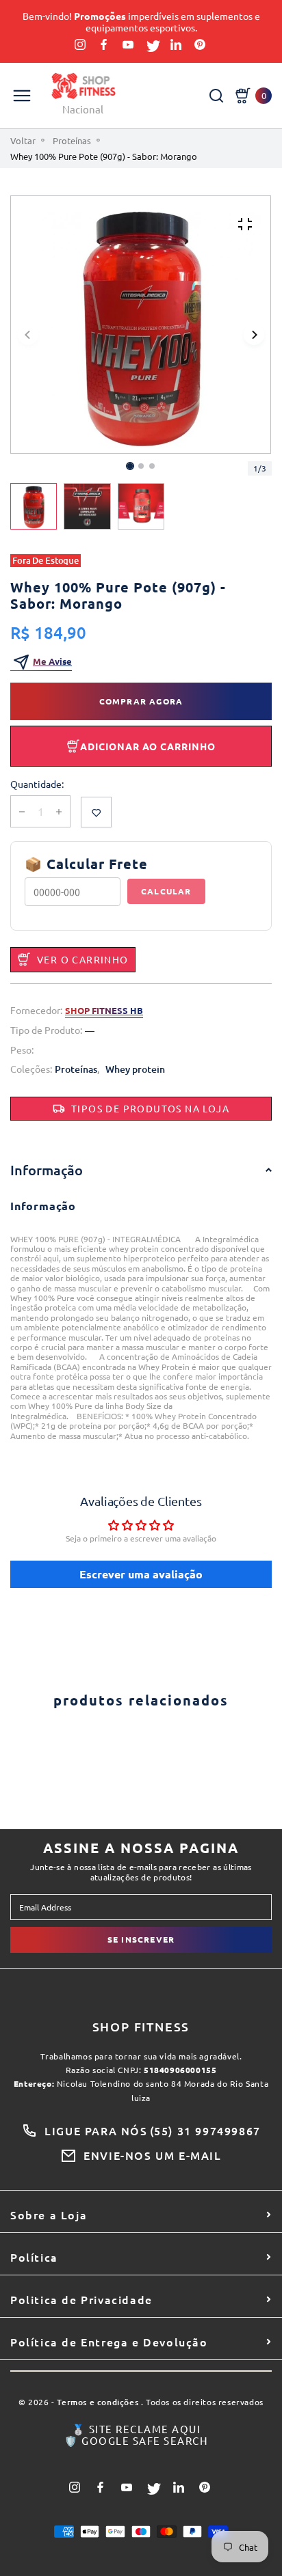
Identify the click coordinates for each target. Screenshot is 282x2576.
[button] (141, 466)
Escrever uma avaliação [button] (141, 1574)
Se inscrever (141, 1939)
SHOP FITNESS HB (104, 1011)
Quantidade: (37, 784)
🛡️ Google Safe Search (136, 2441)
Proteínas (72, 141)
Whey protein (135, 1070)
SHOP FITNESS (141, 2027)
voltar (23, 141)
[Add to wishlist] (96, 812)
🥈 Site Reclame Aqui (137, 2429)
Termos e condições (98, 2403)
